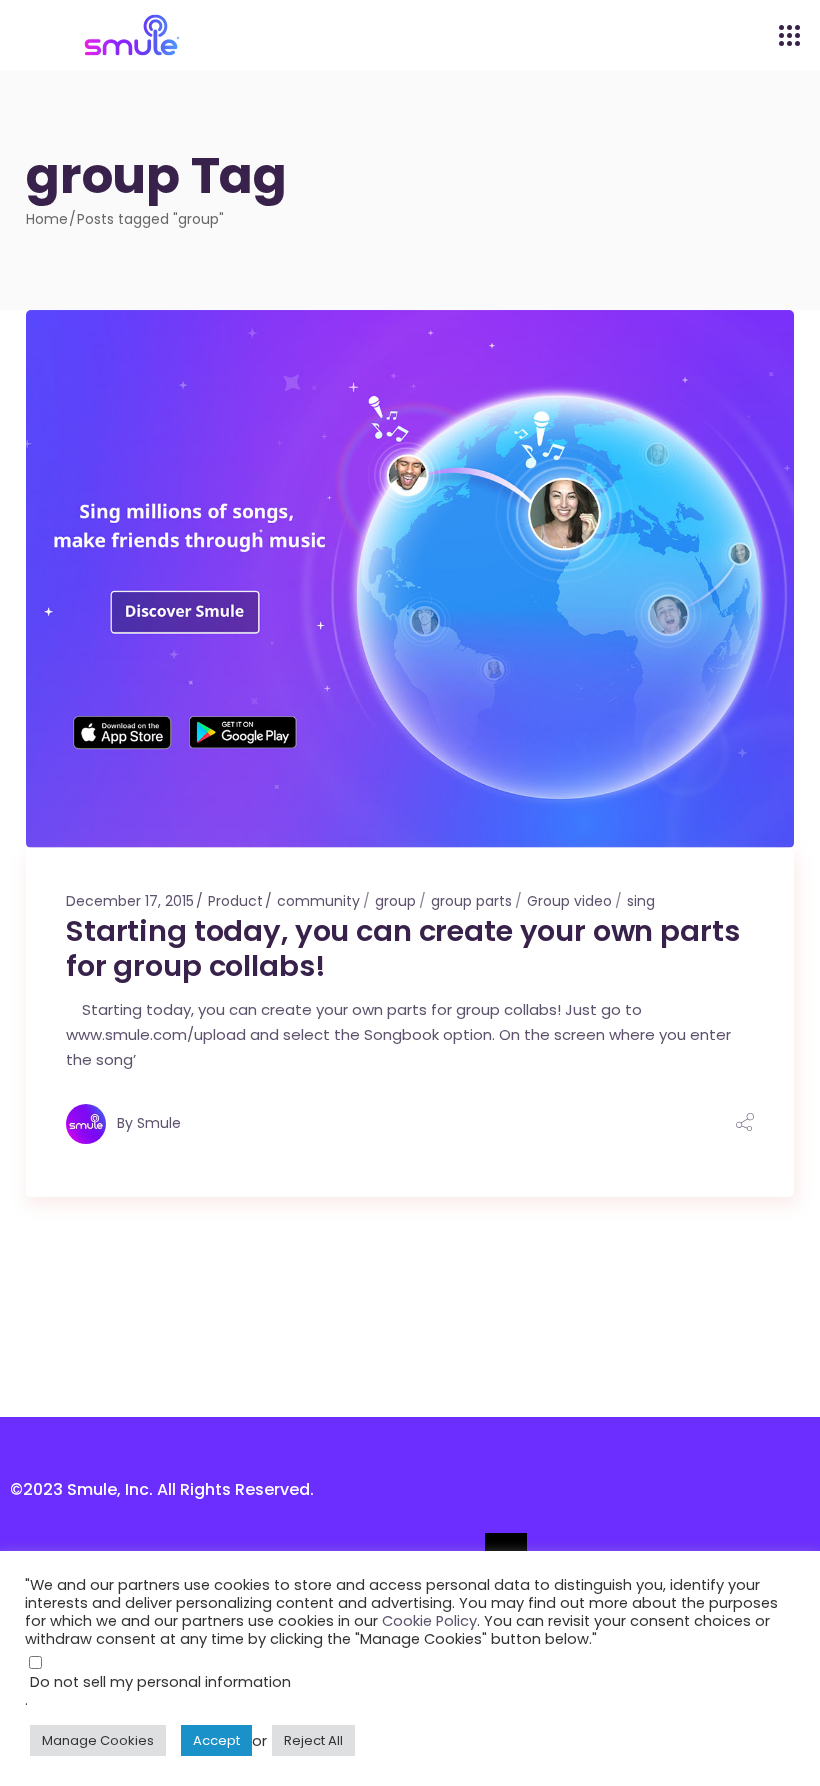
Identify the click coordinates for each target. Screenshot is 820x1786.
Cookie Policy (429, 1621)
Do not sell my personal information (160, 1682)
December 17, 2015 (130, 901)
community (318, 901)
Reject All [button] (313, 1740)
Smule (159, 1122)
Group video (569, 901)
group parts (471, 901)
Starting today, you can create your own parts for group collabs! (402, 948)
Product (235, 901)
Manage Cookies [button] (98, 1740)
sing (641, 901)
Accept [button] (216, 1740)
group (395, 901)
